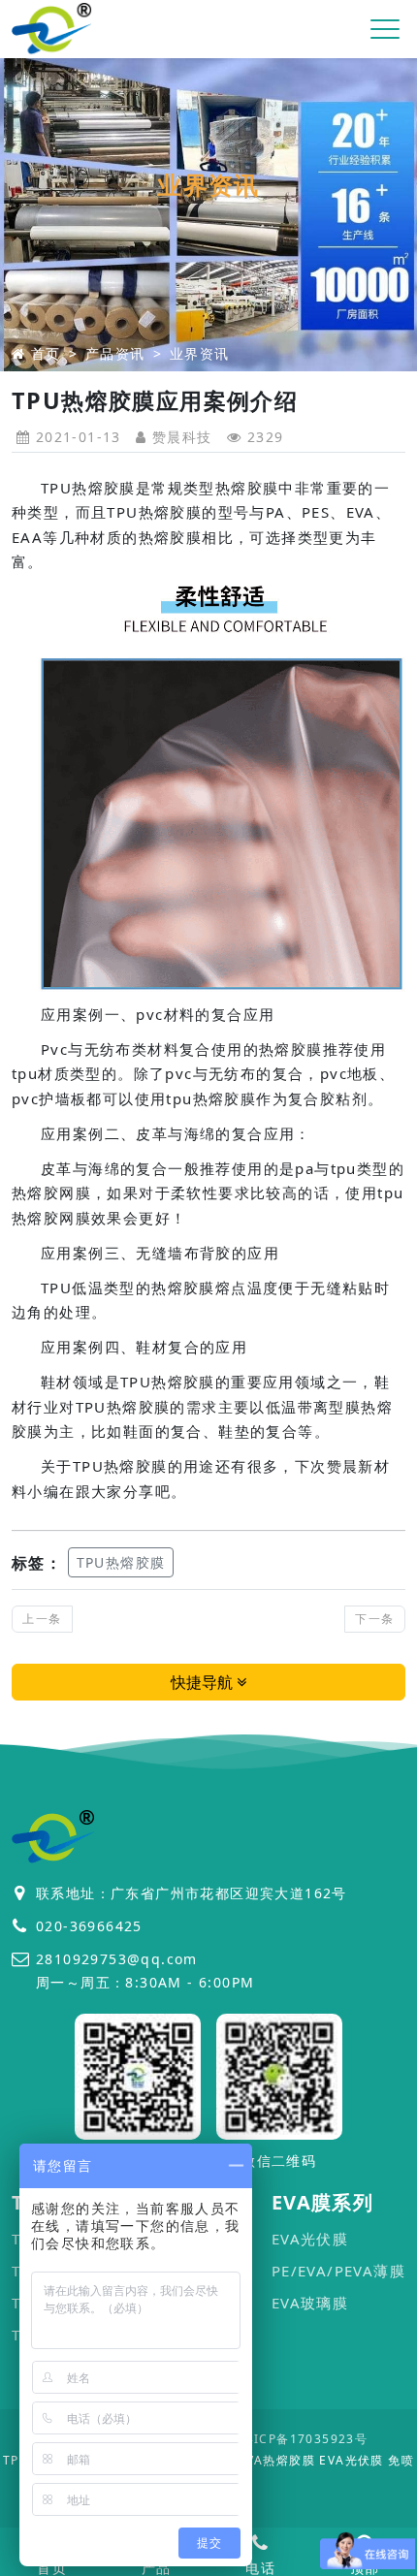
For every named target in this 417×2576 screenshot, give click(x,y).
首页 (46, 353)
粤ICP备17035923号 (305, 2439)
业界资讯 (200, 353)
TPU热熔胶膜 (121, 1562)
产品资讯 (115, 353)
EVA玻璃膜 (310, 2303)
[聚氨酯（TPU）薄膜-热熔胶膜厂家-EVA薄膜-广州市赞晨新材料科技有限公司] (52, 30)
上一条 (42, 1619)
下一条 (374, 1619)
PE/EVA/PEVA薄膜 (338, 2271)
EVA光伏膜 (310, 2239)
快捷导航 (204, 1682)
